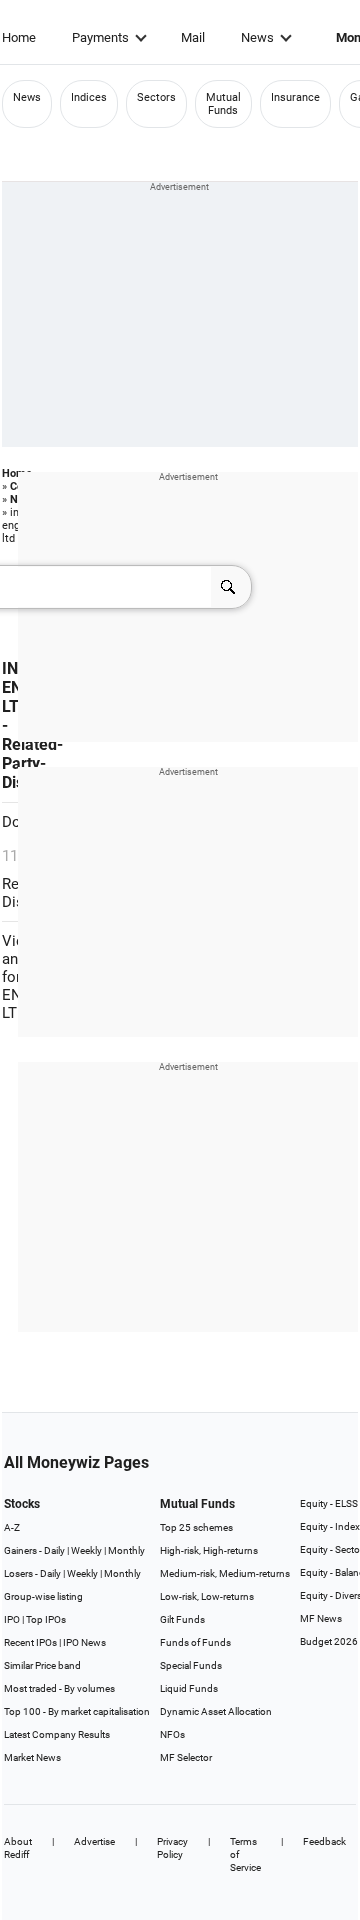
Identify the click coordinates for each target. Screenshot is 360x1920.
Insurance (295, 97)
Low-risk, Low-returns (207, 1596)
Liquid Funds (189, 1688)
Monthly (126, 1550)
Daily (54, 1550)
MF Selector (186, 1757)
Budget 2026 (329, 1641)
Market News (32, 1757)
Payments (100, 37)
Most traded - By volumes (59, 1688)
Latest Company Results (57, 1734)
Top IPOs (46, 1619)
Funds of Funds (195, 1642)
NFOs (172, 1734)
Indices (89, 97)
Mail (193, 37)
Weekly (86, 1550)
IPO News (84, 1642)
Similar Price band (42, 1665)
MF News (321, 1618)
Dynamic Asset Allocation (216, 1711)
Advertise (94, 1841)
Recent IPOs (30, 1642)
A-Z (12, 1527)
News (257, 37)
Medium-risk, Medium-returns (225, 1573)
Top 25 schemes (196, 1527)
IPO (12, 1619)
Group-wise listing (43, 1596)
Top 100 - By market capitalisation (77, 1711)
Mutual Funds (223, 104)
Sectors (156, 97)
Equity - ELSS (329, 1503)
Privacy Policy (172, 1848)
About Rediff (18, 1848)
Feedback (324, 1841)
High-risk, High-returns (209, 1550)
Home (19, 37)
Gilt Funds (182, 1619)
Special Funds (191, 1665)
